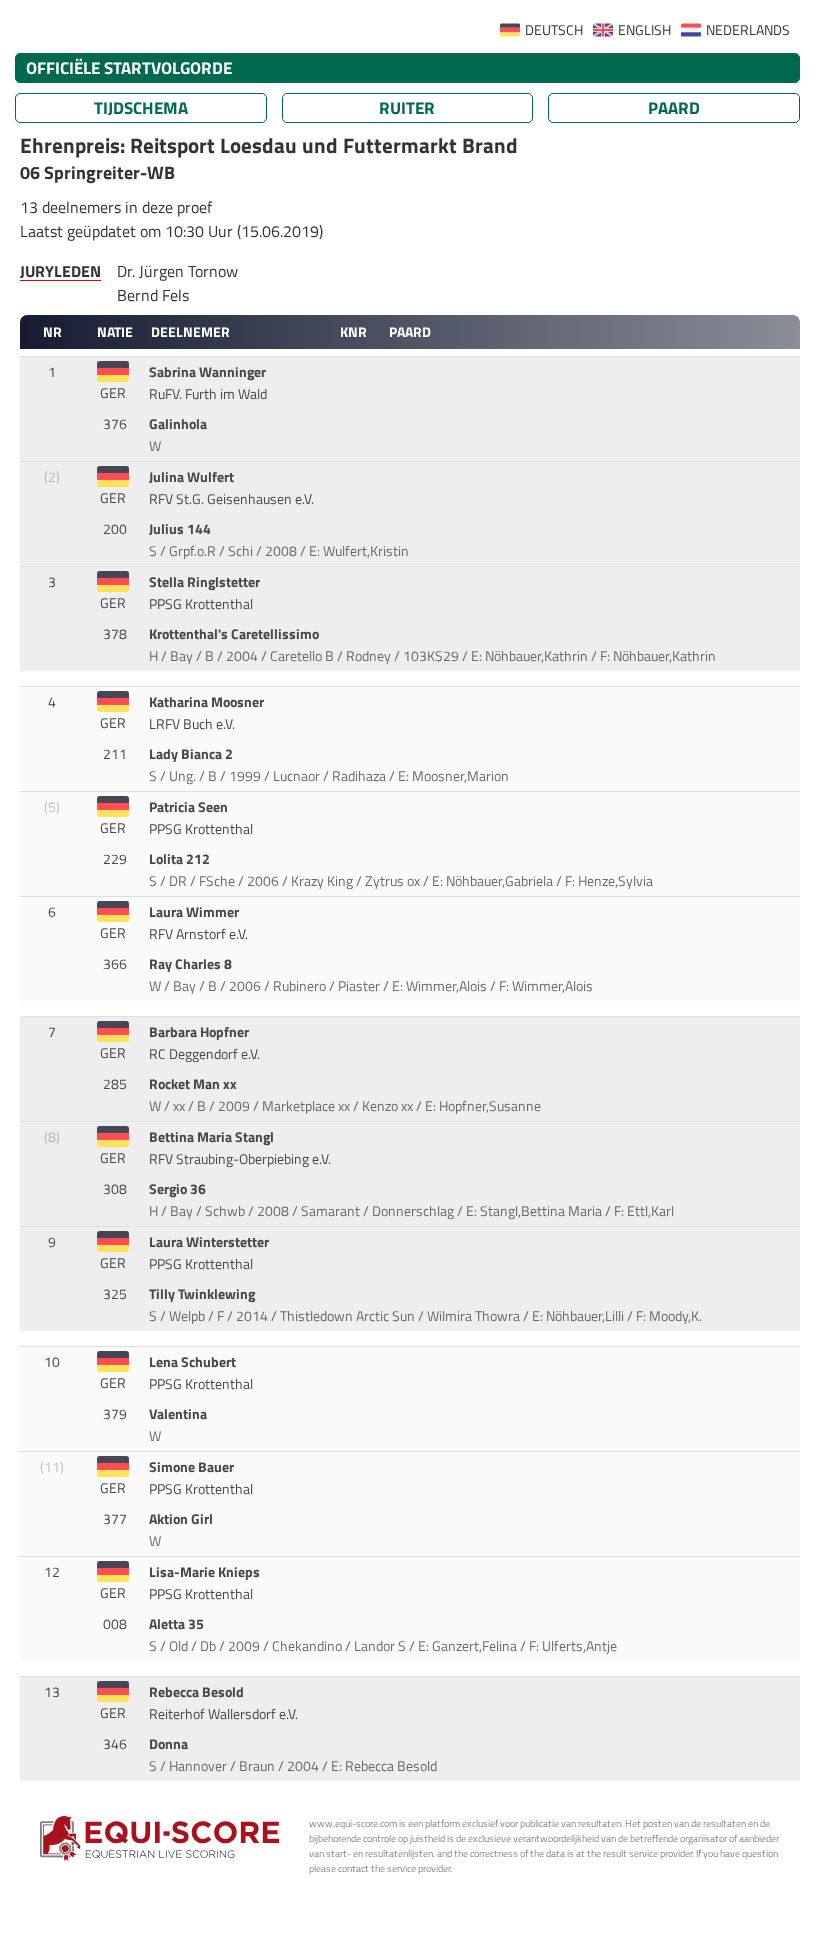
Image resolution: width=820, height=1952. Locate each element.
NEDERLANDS (748, 30)
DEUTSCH (554, 30)
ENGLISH (644, 30)
